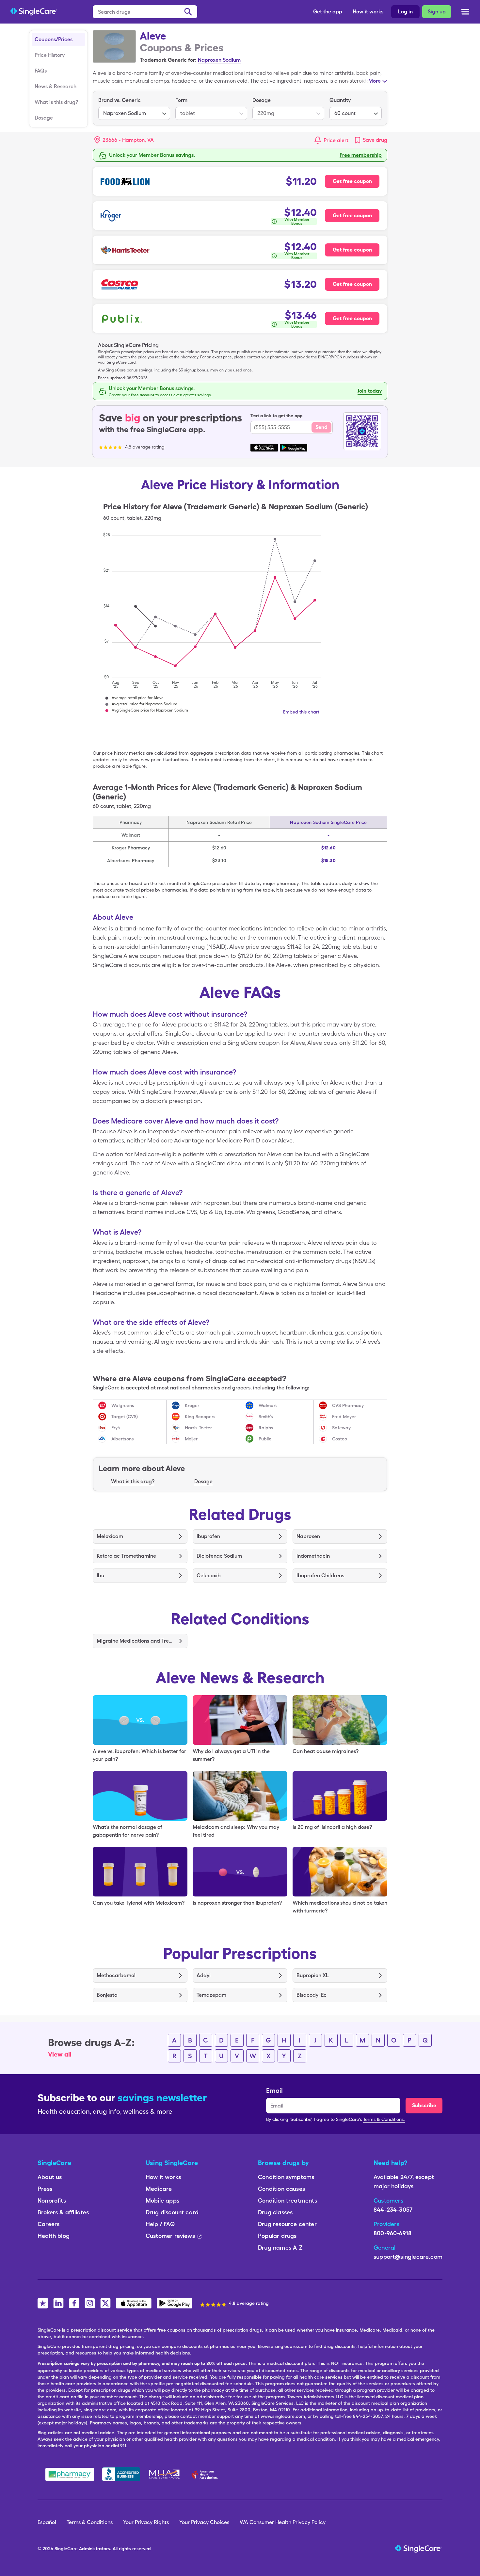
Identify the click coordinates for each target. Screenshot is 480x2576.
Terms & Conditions (90, 2522)
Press (45, 2189)
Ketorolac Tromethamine (126, 1556)
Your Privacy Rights (146, 2522)
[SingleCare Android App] (175, 2303)
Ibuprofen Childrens (320, 1575)
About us (50, 2177)
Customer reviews (170, 2236)
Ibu (100, 1575)
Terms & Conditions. (384, 2119)
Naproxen (308, 1536)
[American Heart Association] (206, 2474)
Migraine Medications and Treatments (135, 1641)
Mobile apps (162, 2200)
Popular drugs (277, 2236)
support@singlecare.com (408, 2257)
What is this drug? (56, 102)
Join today (370, 391)
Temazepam (211, 1995)
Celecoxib (209, 1575)
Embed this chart (301, 712)
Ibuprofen (208, 1536)
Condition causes (281, 2189)
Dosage (44, 118)
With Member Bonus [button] (297, 222)
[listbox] (134, 108)
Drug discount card (172, 2212)
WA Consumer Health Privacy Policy (283, 2522)
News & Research (56, 86)
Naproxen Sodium (219, 60)
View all (60, 2054)
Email (274, 2091)
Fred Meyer (344, 1417)
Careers (48, 2224)
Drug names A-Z (280, 2248)
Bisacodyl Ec (312, 1995)
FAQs (41, 71)
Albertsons (123, 1439)
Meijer (191, 1439)
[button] (124, 140)
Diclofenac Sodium (219, 1556)
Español (47, 2522)
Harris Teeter (198, 1428)
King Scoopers (200, 1417)
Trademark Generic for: (168, 60)
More (375, 81)
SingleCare (66, 2549)
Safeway (341, 1428)
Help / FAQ (160, 2224)
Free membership (361, 155)
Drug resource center (287, 2224)
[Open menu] (465, 12)
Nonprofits (52, 2200)
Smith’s (266, 1417)
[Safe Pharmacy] (70, 2474)
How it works (368, 12)
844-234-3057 (393, 2210)
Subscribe (424, 2105)
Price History (50, 55)
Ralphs (266, 1428)
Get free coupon (352, 181)
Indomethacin (313, 1556)
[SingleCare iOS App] (134, 2303)
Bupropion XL (313, 1975)
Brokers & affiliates (63, 2212)
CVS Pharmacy (348, 1405)
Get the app (328, 12)
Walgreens (123, 1405)
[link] (370, 140)
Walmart (268, 1405)
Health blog (54, 2236)
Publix (265, 1439)
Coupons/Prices (54, 39)
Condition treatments (288, 2200)
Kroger (192, 1405)
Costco (340, 1439)
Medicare (159, 2189)
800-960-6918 (392, 2233)
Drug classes (275, 2212)
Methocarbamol (116, 1975)
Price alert (336, 140)
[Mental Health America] (165, 2474)
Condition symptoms (286, 2177)
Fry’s (116, 1428)
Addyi (204, 1975)
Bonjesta (107, 1995)
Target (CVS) (125, 1417)
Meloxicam (110, 1536)
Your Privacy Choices (204, 2522)
